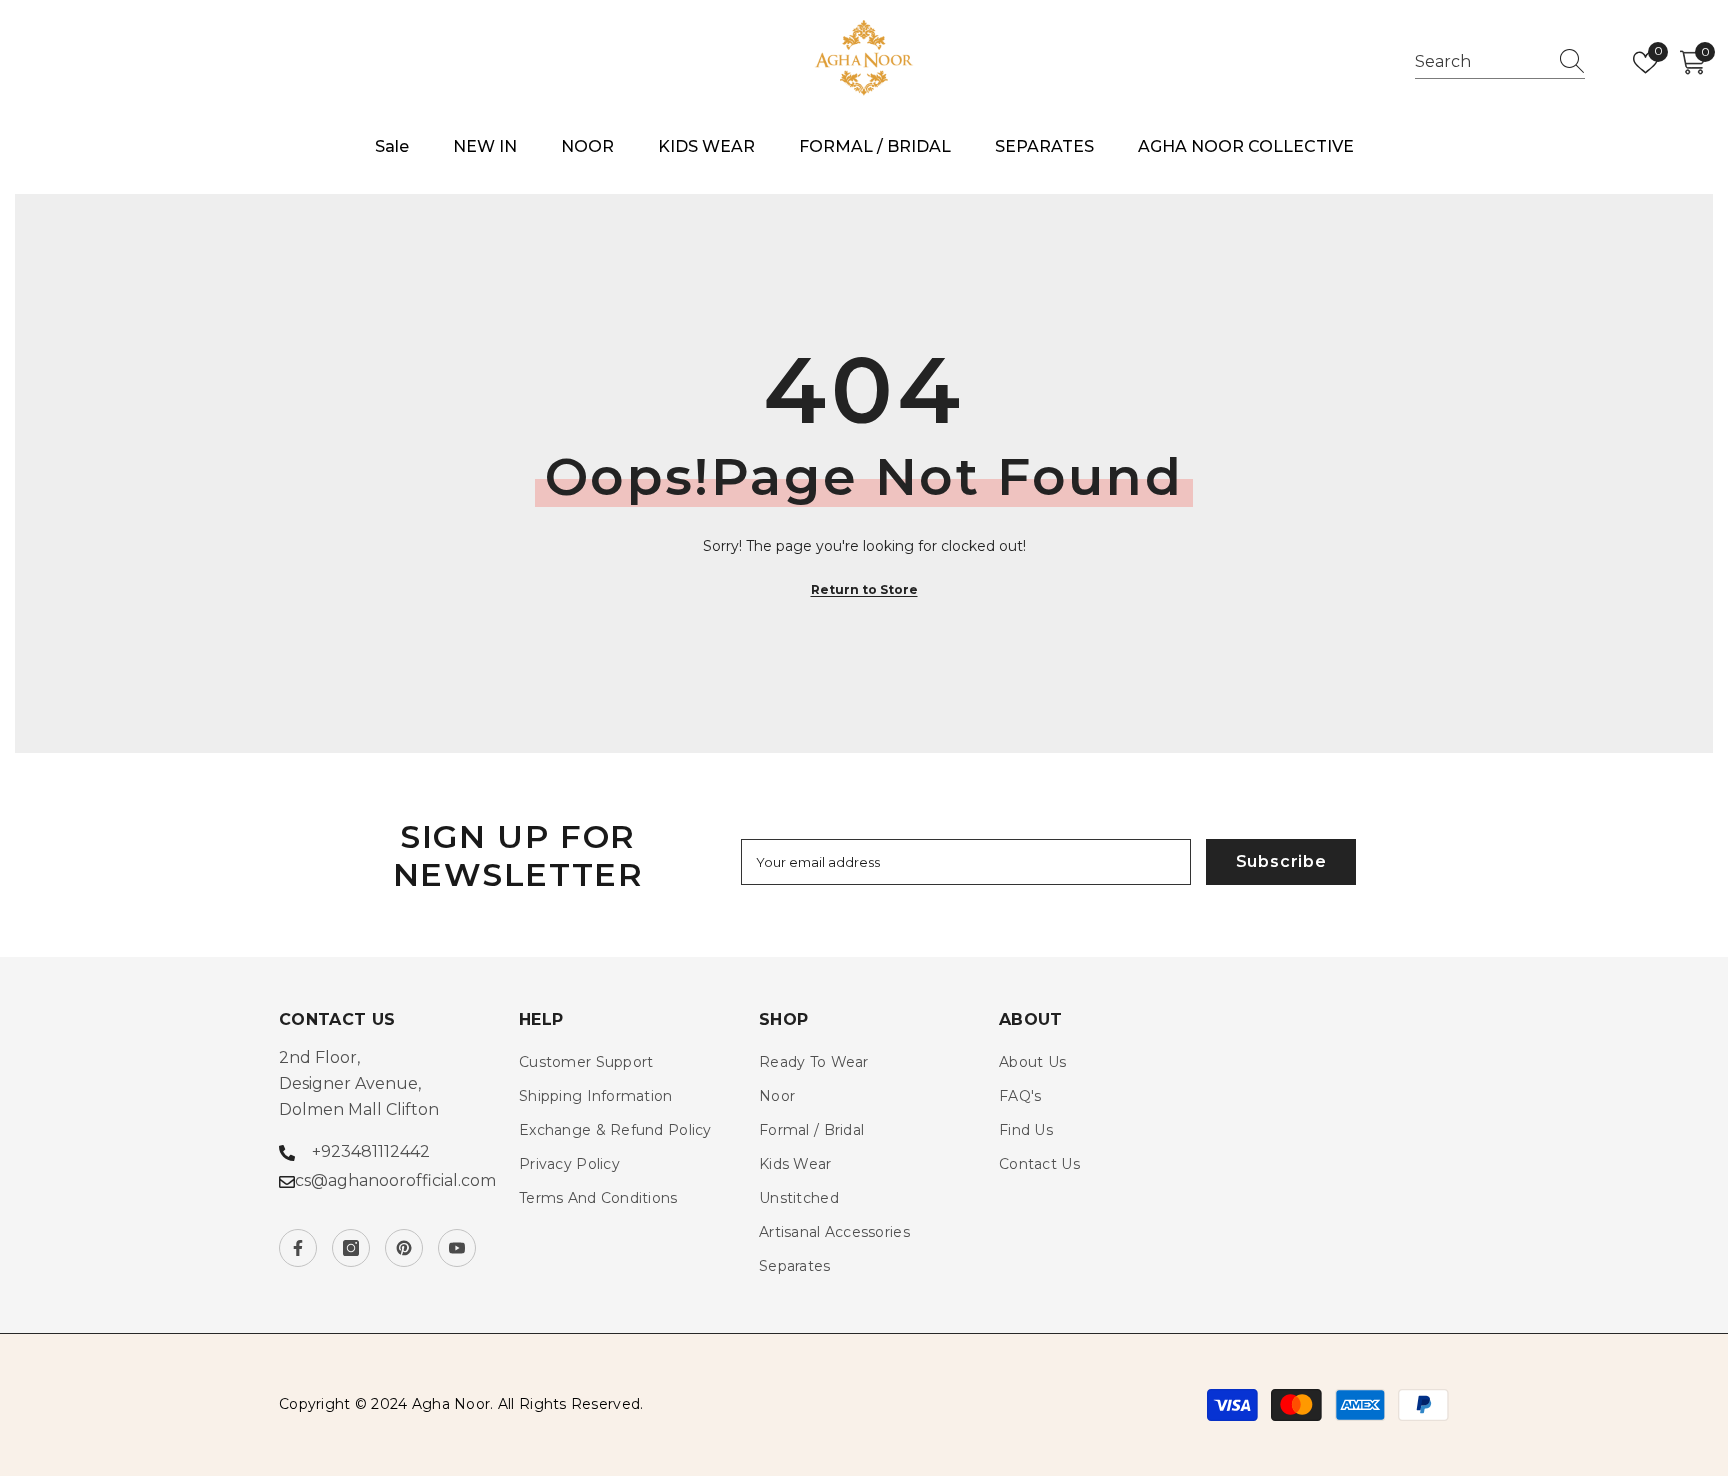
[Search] (1500, 62)
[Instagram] (351, 1248)
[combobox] (1481, 62)
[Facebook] (298, 1248)
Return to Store (864, 589)
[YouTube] (457, 1248)
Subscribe (1281, 861)
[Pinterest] (404, 1248)
